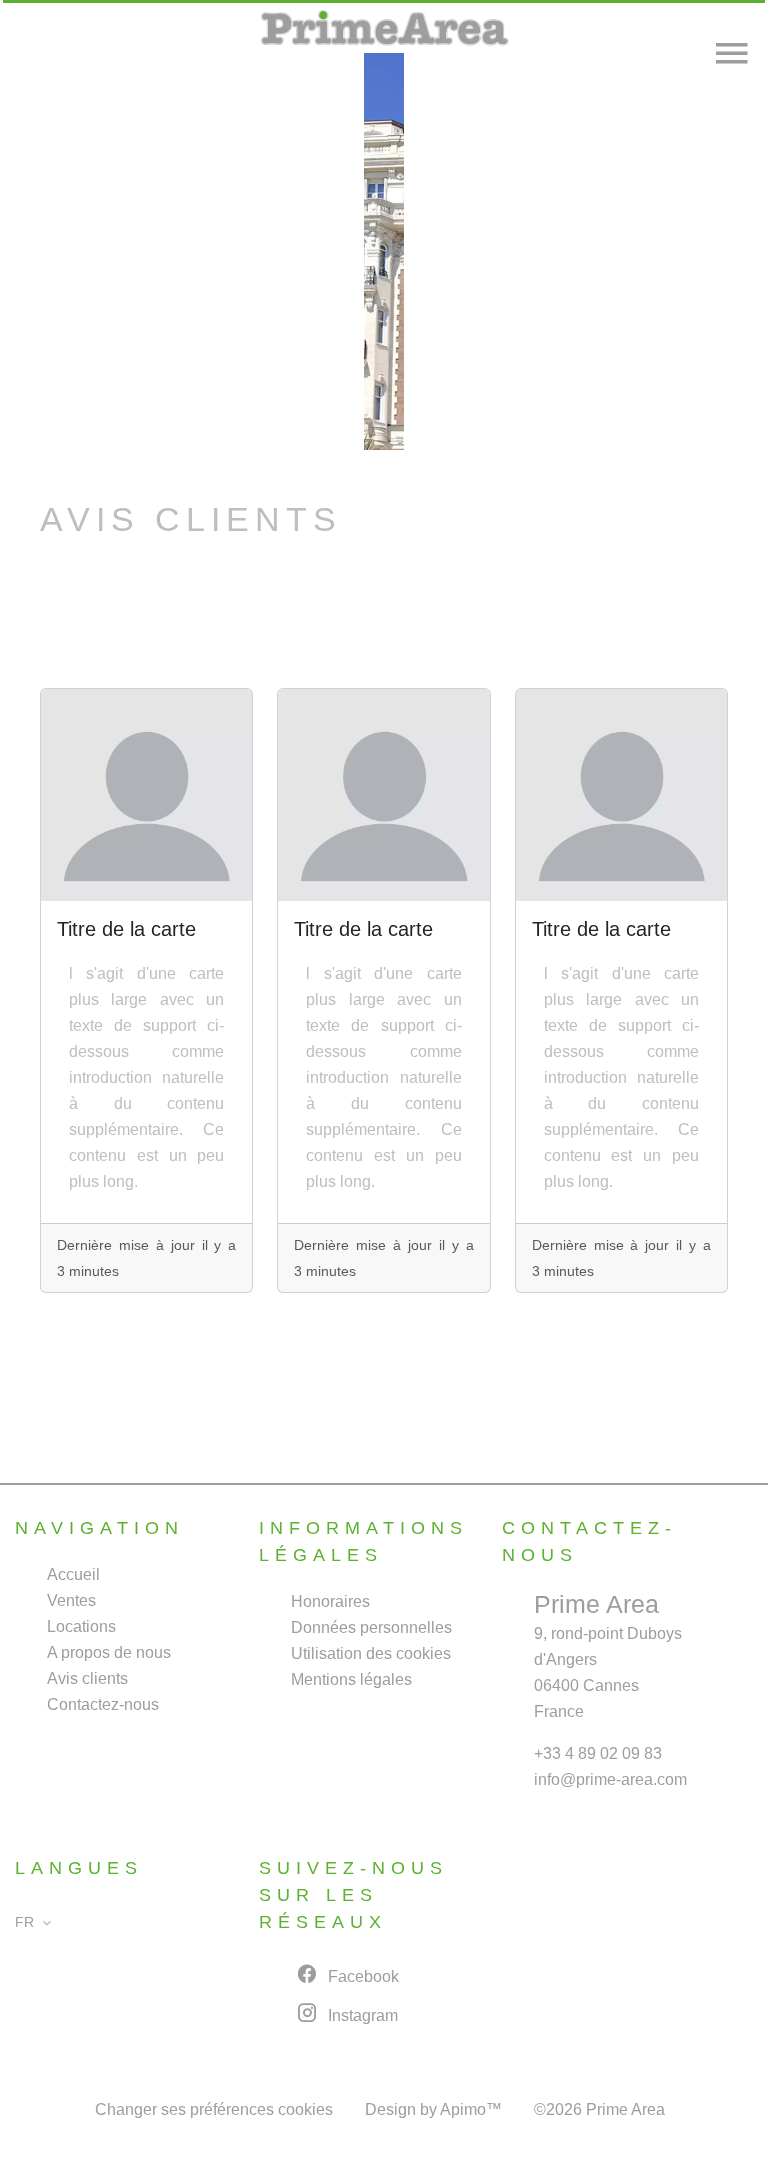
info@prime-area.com (610, 1779)
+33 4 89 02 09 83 (598, 1753)
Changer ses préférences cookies (214, 2109)
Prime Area (596, 1604)
